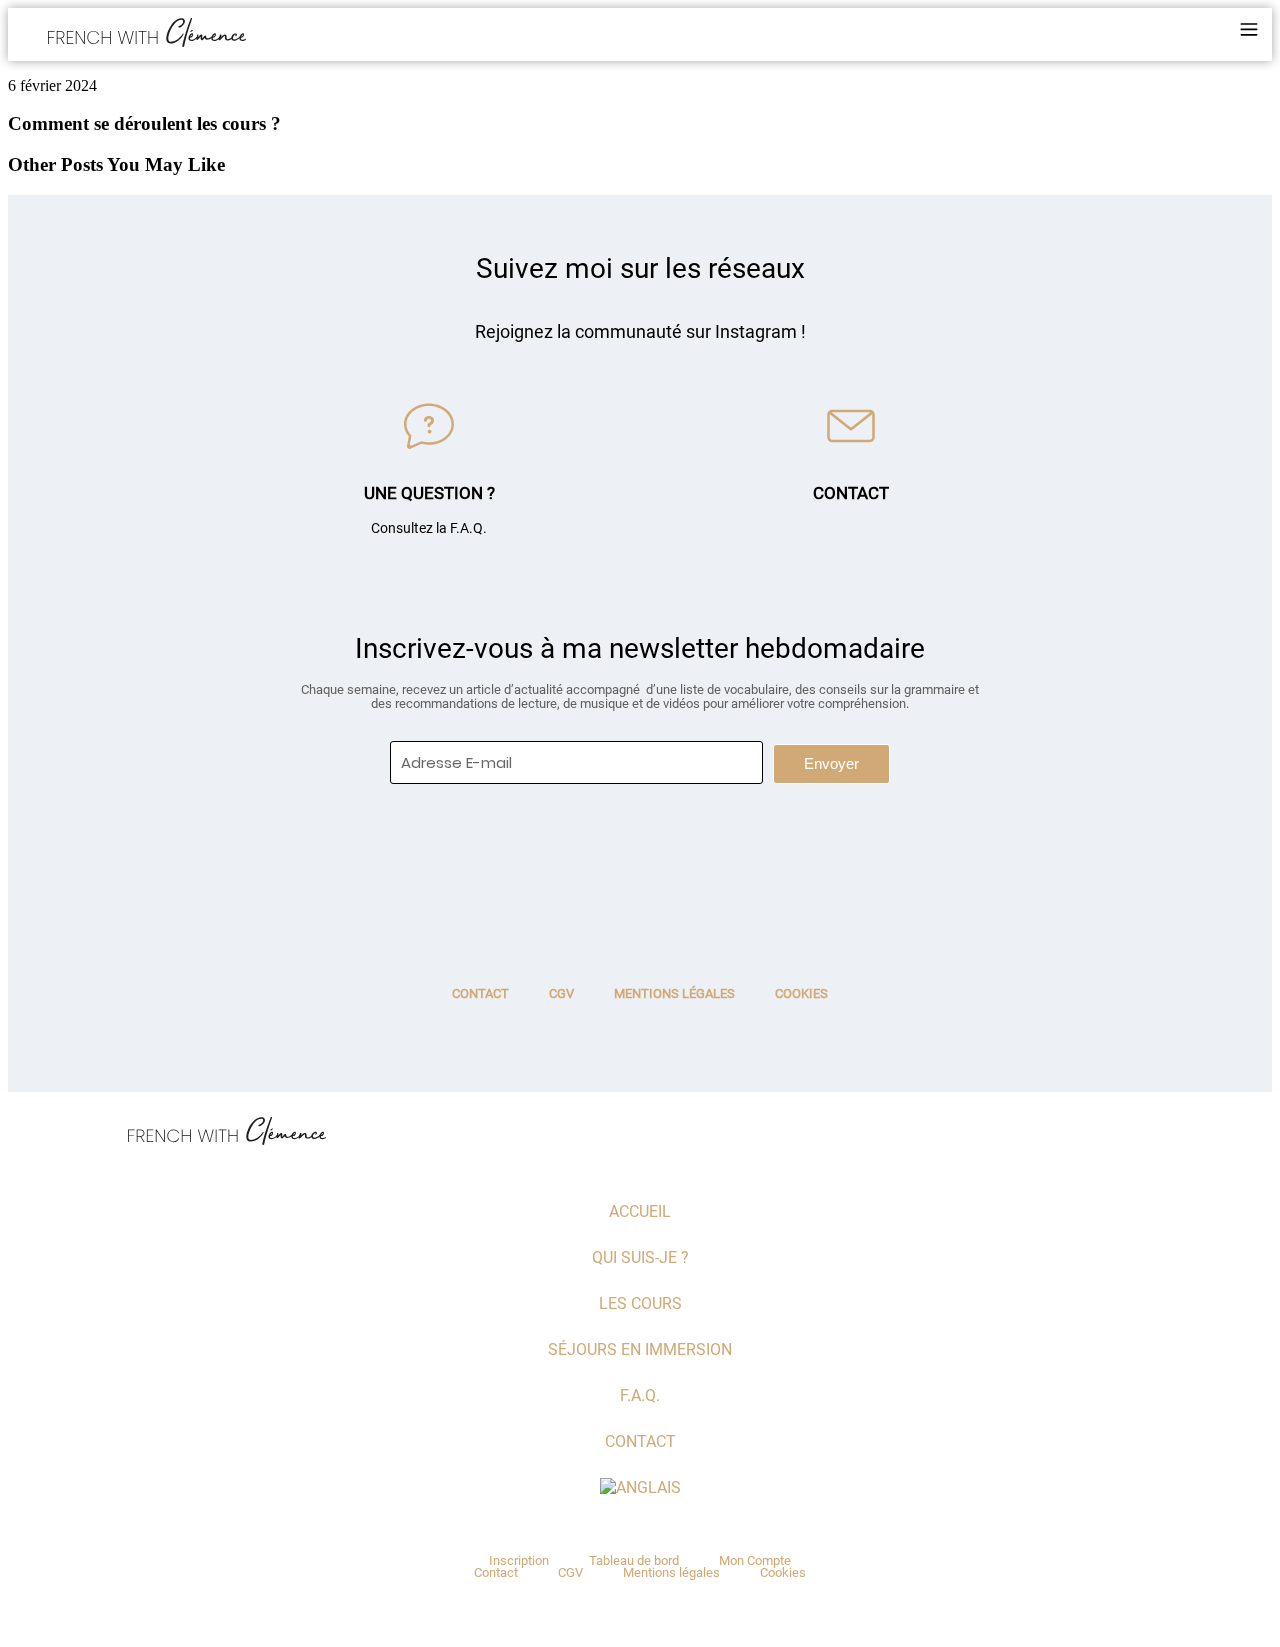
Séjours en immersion (640, 1349)
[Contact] (851, 426)
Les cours (640, 1303)
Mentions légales (674, 993)
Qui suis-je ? (640, 1257)
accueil (640, 1211)
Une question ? (429, 493)
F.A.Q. (640, 1395)
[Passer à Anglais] (640, 1488)
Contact (851, 493)
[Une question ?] (429, 426)
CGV (561, 993)
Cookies (801, 993)
